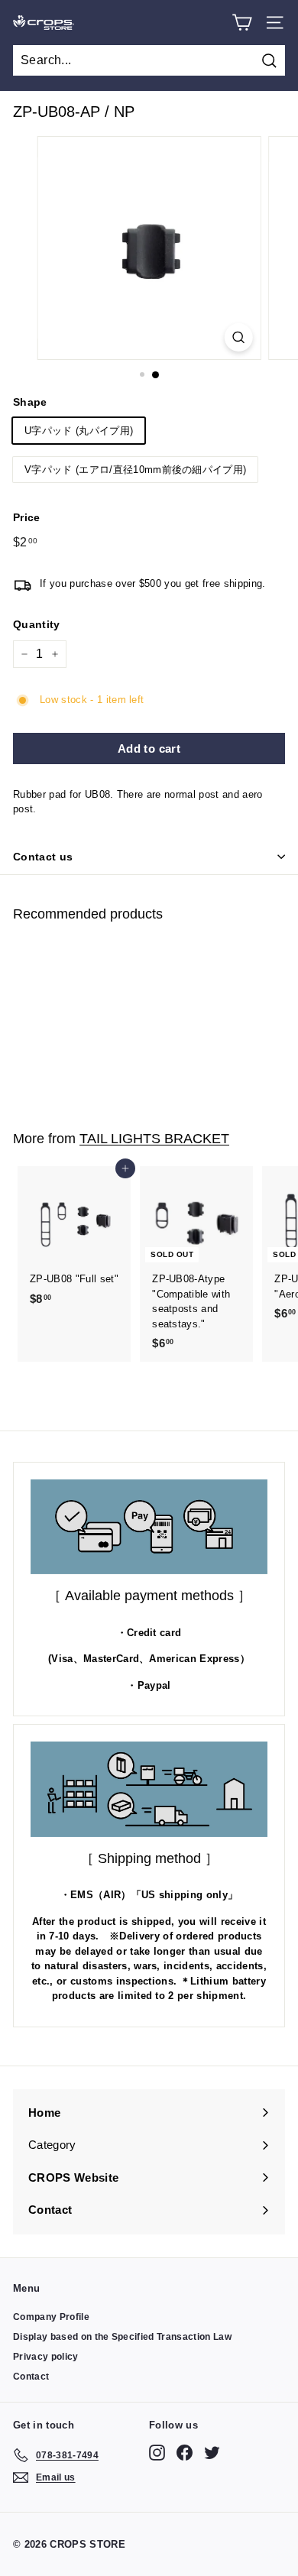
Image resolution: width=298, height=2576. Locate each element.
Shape (30, 402)
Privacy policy (46, 2357)
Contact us (43, 857)
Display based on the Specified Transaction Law (122, 2337)
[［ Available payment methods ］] (149, 1527)
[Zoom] (238, 337)
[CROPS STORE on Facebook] (185, 2453)
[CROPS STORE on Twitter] (212, 2453)
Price (27, 517)
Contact (31, 2377)
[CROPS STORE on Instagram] (157, 2453)
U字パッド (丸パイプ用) (79, 431)
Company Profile (51, 2317)
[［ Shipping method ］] (149, 1789)
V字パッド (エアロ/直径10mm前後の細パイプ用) (135, 470)
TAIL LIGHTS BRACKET (154, 1138)
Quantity (37, 624)
